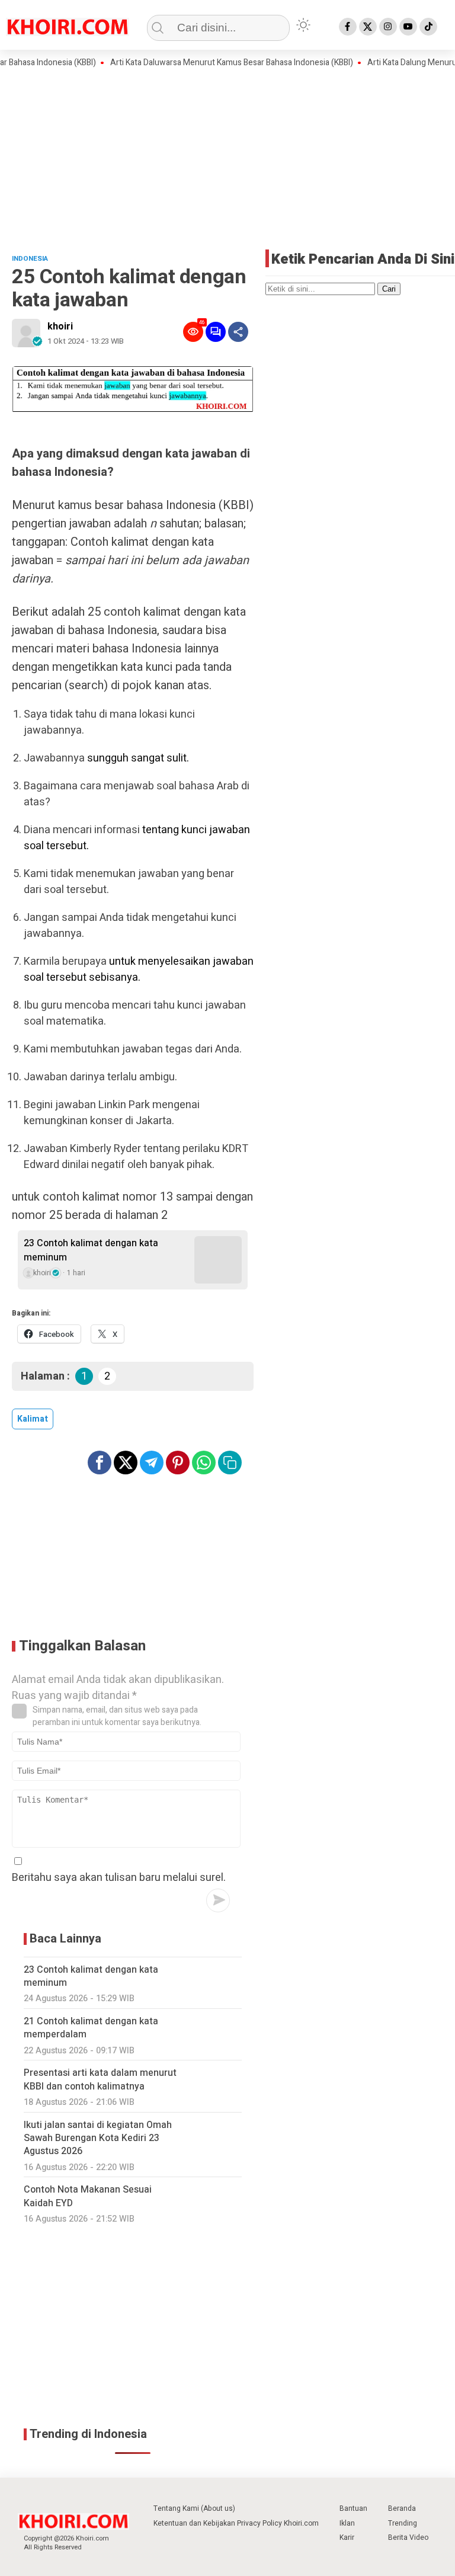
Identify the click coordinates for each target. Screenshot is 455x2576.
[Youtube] (408, 27)
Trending (403, 2523)
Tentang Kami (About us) (194, 2508)
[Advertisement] (227, 158)
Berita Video (408, 2537)
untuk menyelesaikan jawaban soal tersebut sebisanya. (139, 969)
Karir (347, 2537)
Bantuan (353, 2508)
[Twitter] (368, 27)
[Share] (238, 332)
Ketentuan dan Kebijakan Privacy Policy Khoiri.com (236, 2523)
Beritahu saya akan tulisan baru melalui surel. (119, 1878)
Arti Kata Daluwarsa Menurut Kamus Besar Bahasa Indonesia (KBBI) (207, 63)
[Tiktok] (428, 27)
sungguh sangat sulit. (138, 758)
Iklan (347, 2523)
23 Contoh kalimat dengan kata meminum (91, 1250)
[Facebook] (348, 27)
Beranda (402, 2508)
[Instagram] (388, 27)
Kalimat (33, 1419)
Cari (389, 289)
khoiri (60, 327)
